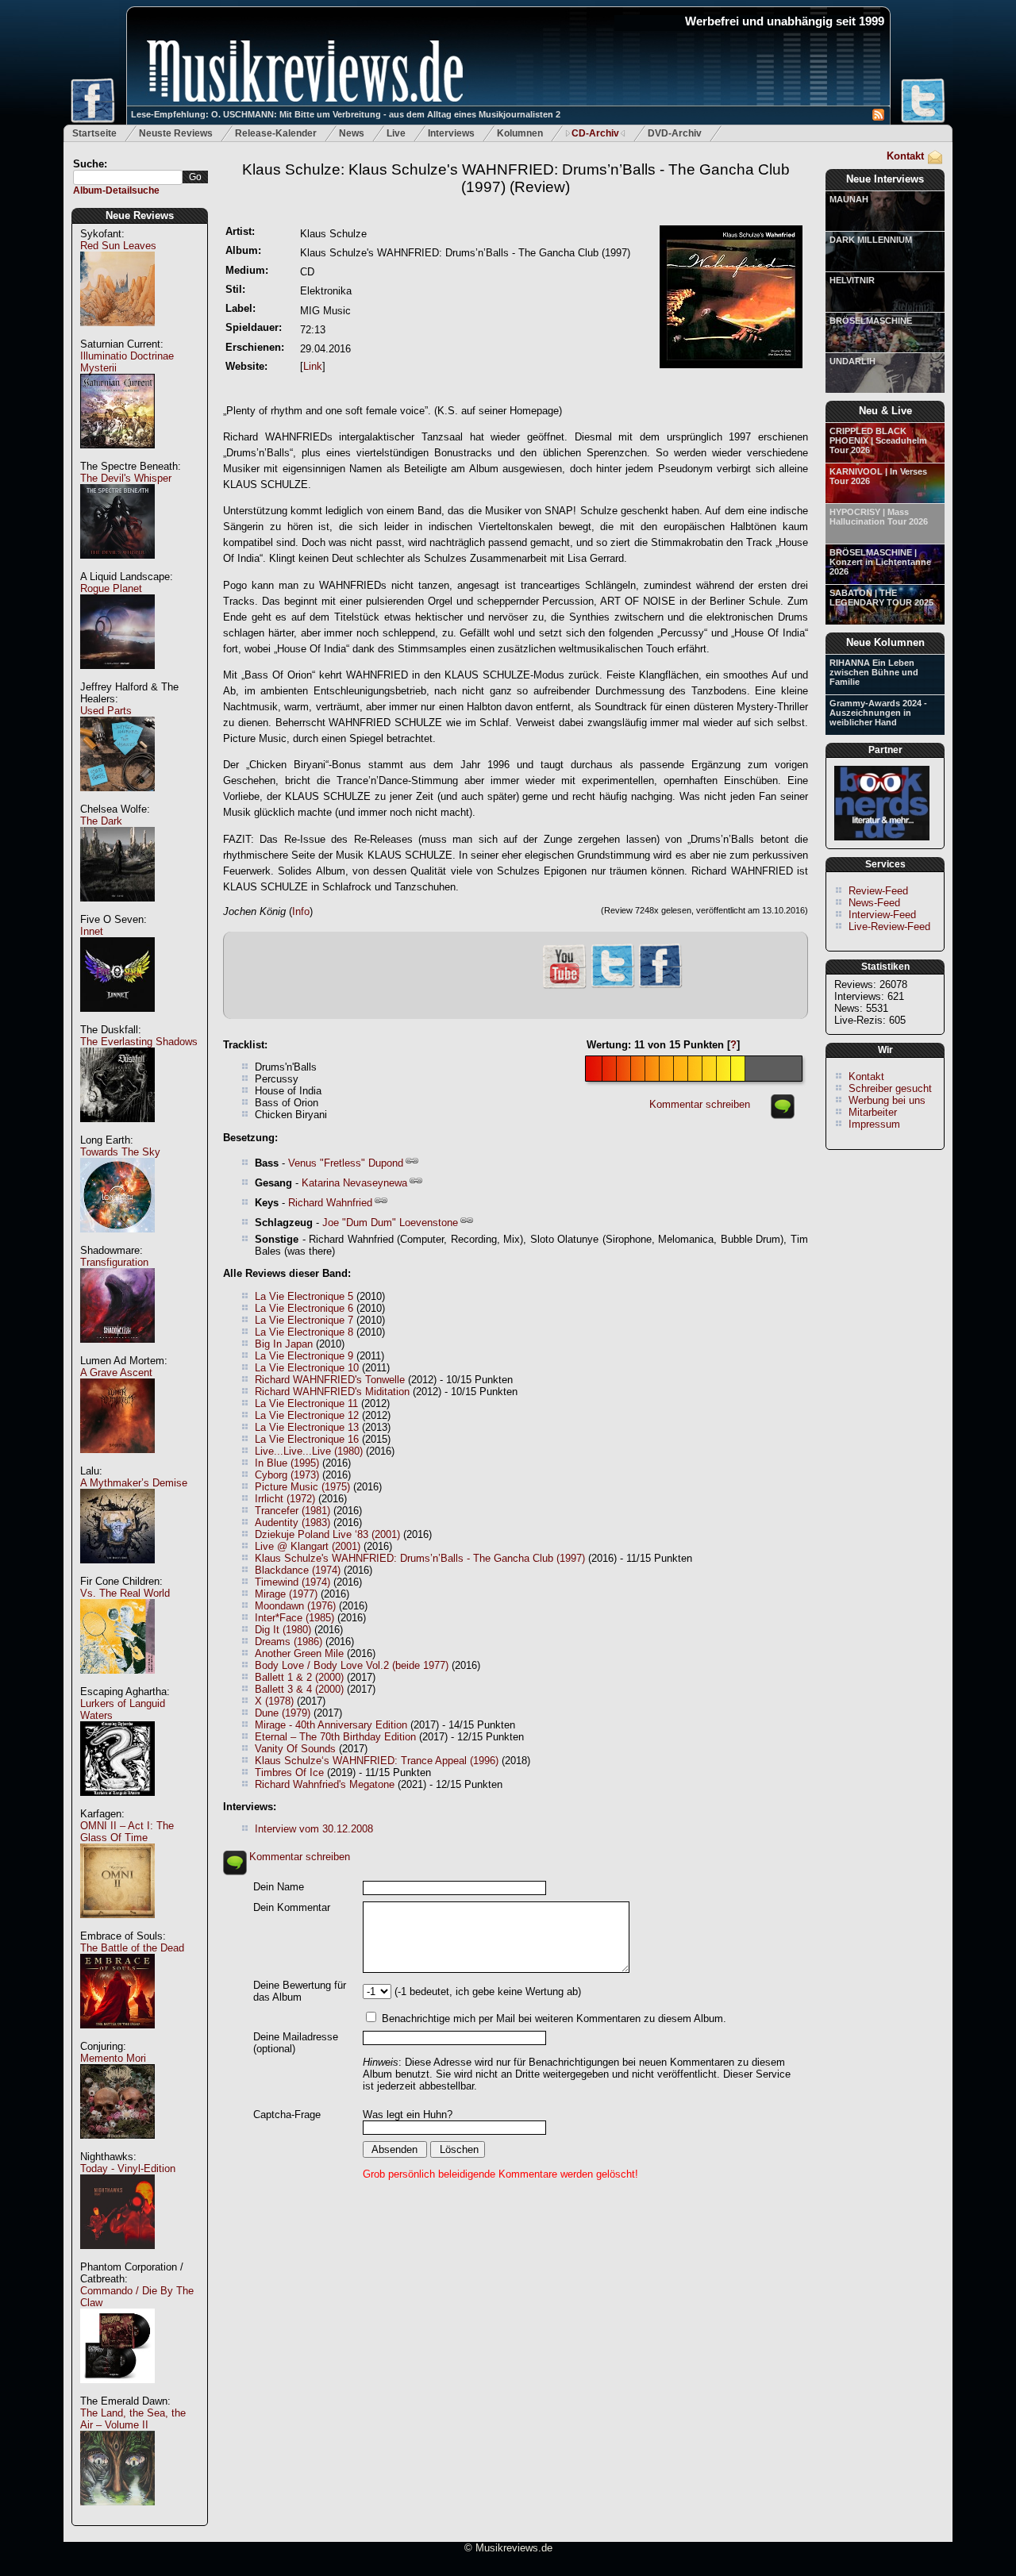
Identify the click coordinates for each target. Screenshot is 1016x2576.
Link (313, 366)
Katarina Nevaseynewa (354, 1183)
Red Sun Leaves (118, 246)
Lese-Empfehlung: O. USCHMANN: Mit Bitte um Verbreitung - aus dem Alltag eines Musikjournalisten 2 (346, 114)
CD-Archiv (595, 133)
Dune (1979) (283, 1713)
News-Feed (874, 903)
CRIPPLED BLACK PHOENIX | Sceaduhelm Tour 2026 (878, 440)
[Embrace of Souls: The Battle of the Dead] (117, 2037)
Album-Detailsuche (116, 190)
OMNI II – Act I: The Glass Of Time (127, 1832)
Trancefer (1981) (292, 1511)
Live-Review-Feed (889, 927)
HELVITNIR (852, 280)
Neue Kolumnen (885, 642)
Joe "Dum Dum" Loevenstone (390, 1223)
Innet (92, 931)
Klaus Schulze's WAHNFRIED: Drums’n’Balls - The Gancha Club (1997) (420, 1558)
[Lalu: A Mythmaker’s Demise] (117, 1572)
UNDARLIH (852, 361)
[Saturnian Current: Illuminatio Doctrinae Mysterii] (117, 457)
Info (301, 911)
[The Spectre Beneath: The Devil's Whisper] (117, 567)
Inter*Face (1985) (294, 1618)
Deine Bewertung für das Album (300, 1991)
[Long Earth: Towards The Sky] (117, 1241)
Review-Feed (878, 891)
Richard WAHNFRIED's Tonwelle (330, 1380)
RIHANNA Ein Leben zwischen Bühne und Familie (874, 672)
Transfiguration (114, 1262)
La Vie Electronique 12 (307, 1415)
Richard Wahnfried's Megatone (325, 1784)
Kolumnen (520, 133)
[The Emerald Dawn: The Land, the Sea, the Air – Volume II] (117, 2514)
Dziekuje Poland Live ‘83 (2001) (327, 1534)
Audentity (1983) (292, 1523)
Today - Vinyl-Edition (128, 2168)
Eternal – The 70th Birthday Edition (335, 1737)
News (352, 133)
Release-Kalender (276, 133)
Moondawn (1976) (295, 1606)
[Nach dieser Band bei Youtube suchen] (564, 987)
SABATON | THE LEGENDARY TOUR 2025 (881, 598)
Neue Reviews (140, 215)
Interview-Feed (882, 915)
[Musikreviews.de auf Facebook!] (660, 986)
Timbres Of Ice (289, 1772)
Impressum (874, 1124)
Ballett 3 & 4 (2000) (299, 1689)
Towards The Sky (120, 1152)
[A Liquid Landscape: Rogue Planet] (117, 677)
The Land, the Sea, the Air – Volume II (133, 2419)
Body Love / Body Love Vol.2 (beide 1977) (352, 1665)
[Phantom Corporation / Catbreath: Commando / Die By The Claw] (117, 2391)
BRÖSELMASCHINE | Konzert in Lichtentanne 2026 (880, 562)
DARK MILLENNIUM (871, 240)
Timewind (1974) (292, 1582)
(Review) (516, 178)
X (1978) (274, 1701)
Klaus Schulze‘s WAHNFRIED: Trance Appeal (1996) (377, 1761)
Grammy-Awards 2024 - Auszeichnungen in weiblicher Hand (878, 713)
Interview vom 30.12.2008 (314, 1829)
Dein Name (279, 1887)
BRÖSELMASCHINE (871, 321)
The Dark (101, 821)
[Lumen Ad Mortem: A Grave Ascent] (117, 1461)
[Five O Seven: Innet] (117, 1020)
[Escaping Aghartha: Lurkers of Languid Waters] (117, 1804)
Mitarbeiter (873, 1112)
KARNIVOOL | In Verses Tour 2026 (878, 476)
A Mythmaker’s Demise (134, 1483)
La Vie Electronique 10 (307, 1368)
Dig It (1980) (283, 1630)
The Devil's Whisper (126, 478)
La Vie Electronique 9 (304, 1356)
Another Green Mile (299, 1653)
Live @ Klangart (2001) (308, 1546)
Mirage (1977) (286, 1594)
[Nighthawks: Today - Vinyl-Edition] (117, 2257)
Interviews (451, 133)
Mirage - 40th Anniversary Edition (331, 1725)
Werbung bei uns (887, 1100)
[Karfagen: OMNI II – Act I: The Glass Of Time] (117, 1926)
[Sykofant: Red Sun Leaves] (117, 334)
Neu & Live (885, 411)
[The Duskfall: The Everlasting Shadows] (117, 1130)
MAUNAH (849, 199)
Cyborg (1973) (287, 1475)
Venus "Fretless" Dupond (346, 1163)
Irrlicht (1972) (285, 1499)
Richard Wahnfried (330, 1203)
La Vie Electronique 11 (306, 1403)
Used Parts (106, 711)
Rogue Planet (111, 588)
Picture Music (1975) (302, 1487)
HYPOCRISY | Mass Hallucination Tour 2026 (879, 517)
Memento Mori (113, 2058)
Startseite (94, 133)
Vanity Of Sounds (295, 1749)
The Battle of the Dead (132, 1948)
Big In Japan (284, 1344)
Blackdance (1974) (298, 1570)
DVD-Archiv (675, 133)
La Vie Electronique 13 (307, 1427)
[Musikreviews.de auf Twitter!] (613, 986)
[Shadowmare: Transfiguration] (117, 1351)
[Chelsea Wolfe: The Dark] (117, 910)
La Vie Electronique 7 (304, 1320)
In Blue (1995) (287, 1463)
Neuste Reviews (176, 133)
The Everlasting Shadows (139, 1042)
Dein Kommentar (292, 1907)
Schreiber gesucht (890, 1088)
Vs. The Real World (125, 1593)
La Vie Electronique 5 (304, 1296)
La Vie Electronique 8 (304, 1332)
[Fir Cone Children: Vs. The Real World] (117, 1682)
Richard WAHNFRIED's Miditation (332, 1392)
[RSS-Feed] (878, 117)
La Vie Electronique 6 (304, 1308)
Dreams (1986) (289, 1642)
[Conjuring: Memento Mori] (117, 2147)
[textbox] (128, 177)
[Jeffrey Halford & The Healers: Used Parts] (117, 800)
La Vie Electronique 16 (307, 1439)
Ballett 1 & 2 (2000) (299, 1677)
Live (396, 133)
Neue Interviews (885, 179)
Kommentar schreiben (700, 1104)
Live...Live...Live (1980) (309, 1451)
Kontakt (905, 156)
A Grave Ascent (116, 1373)
